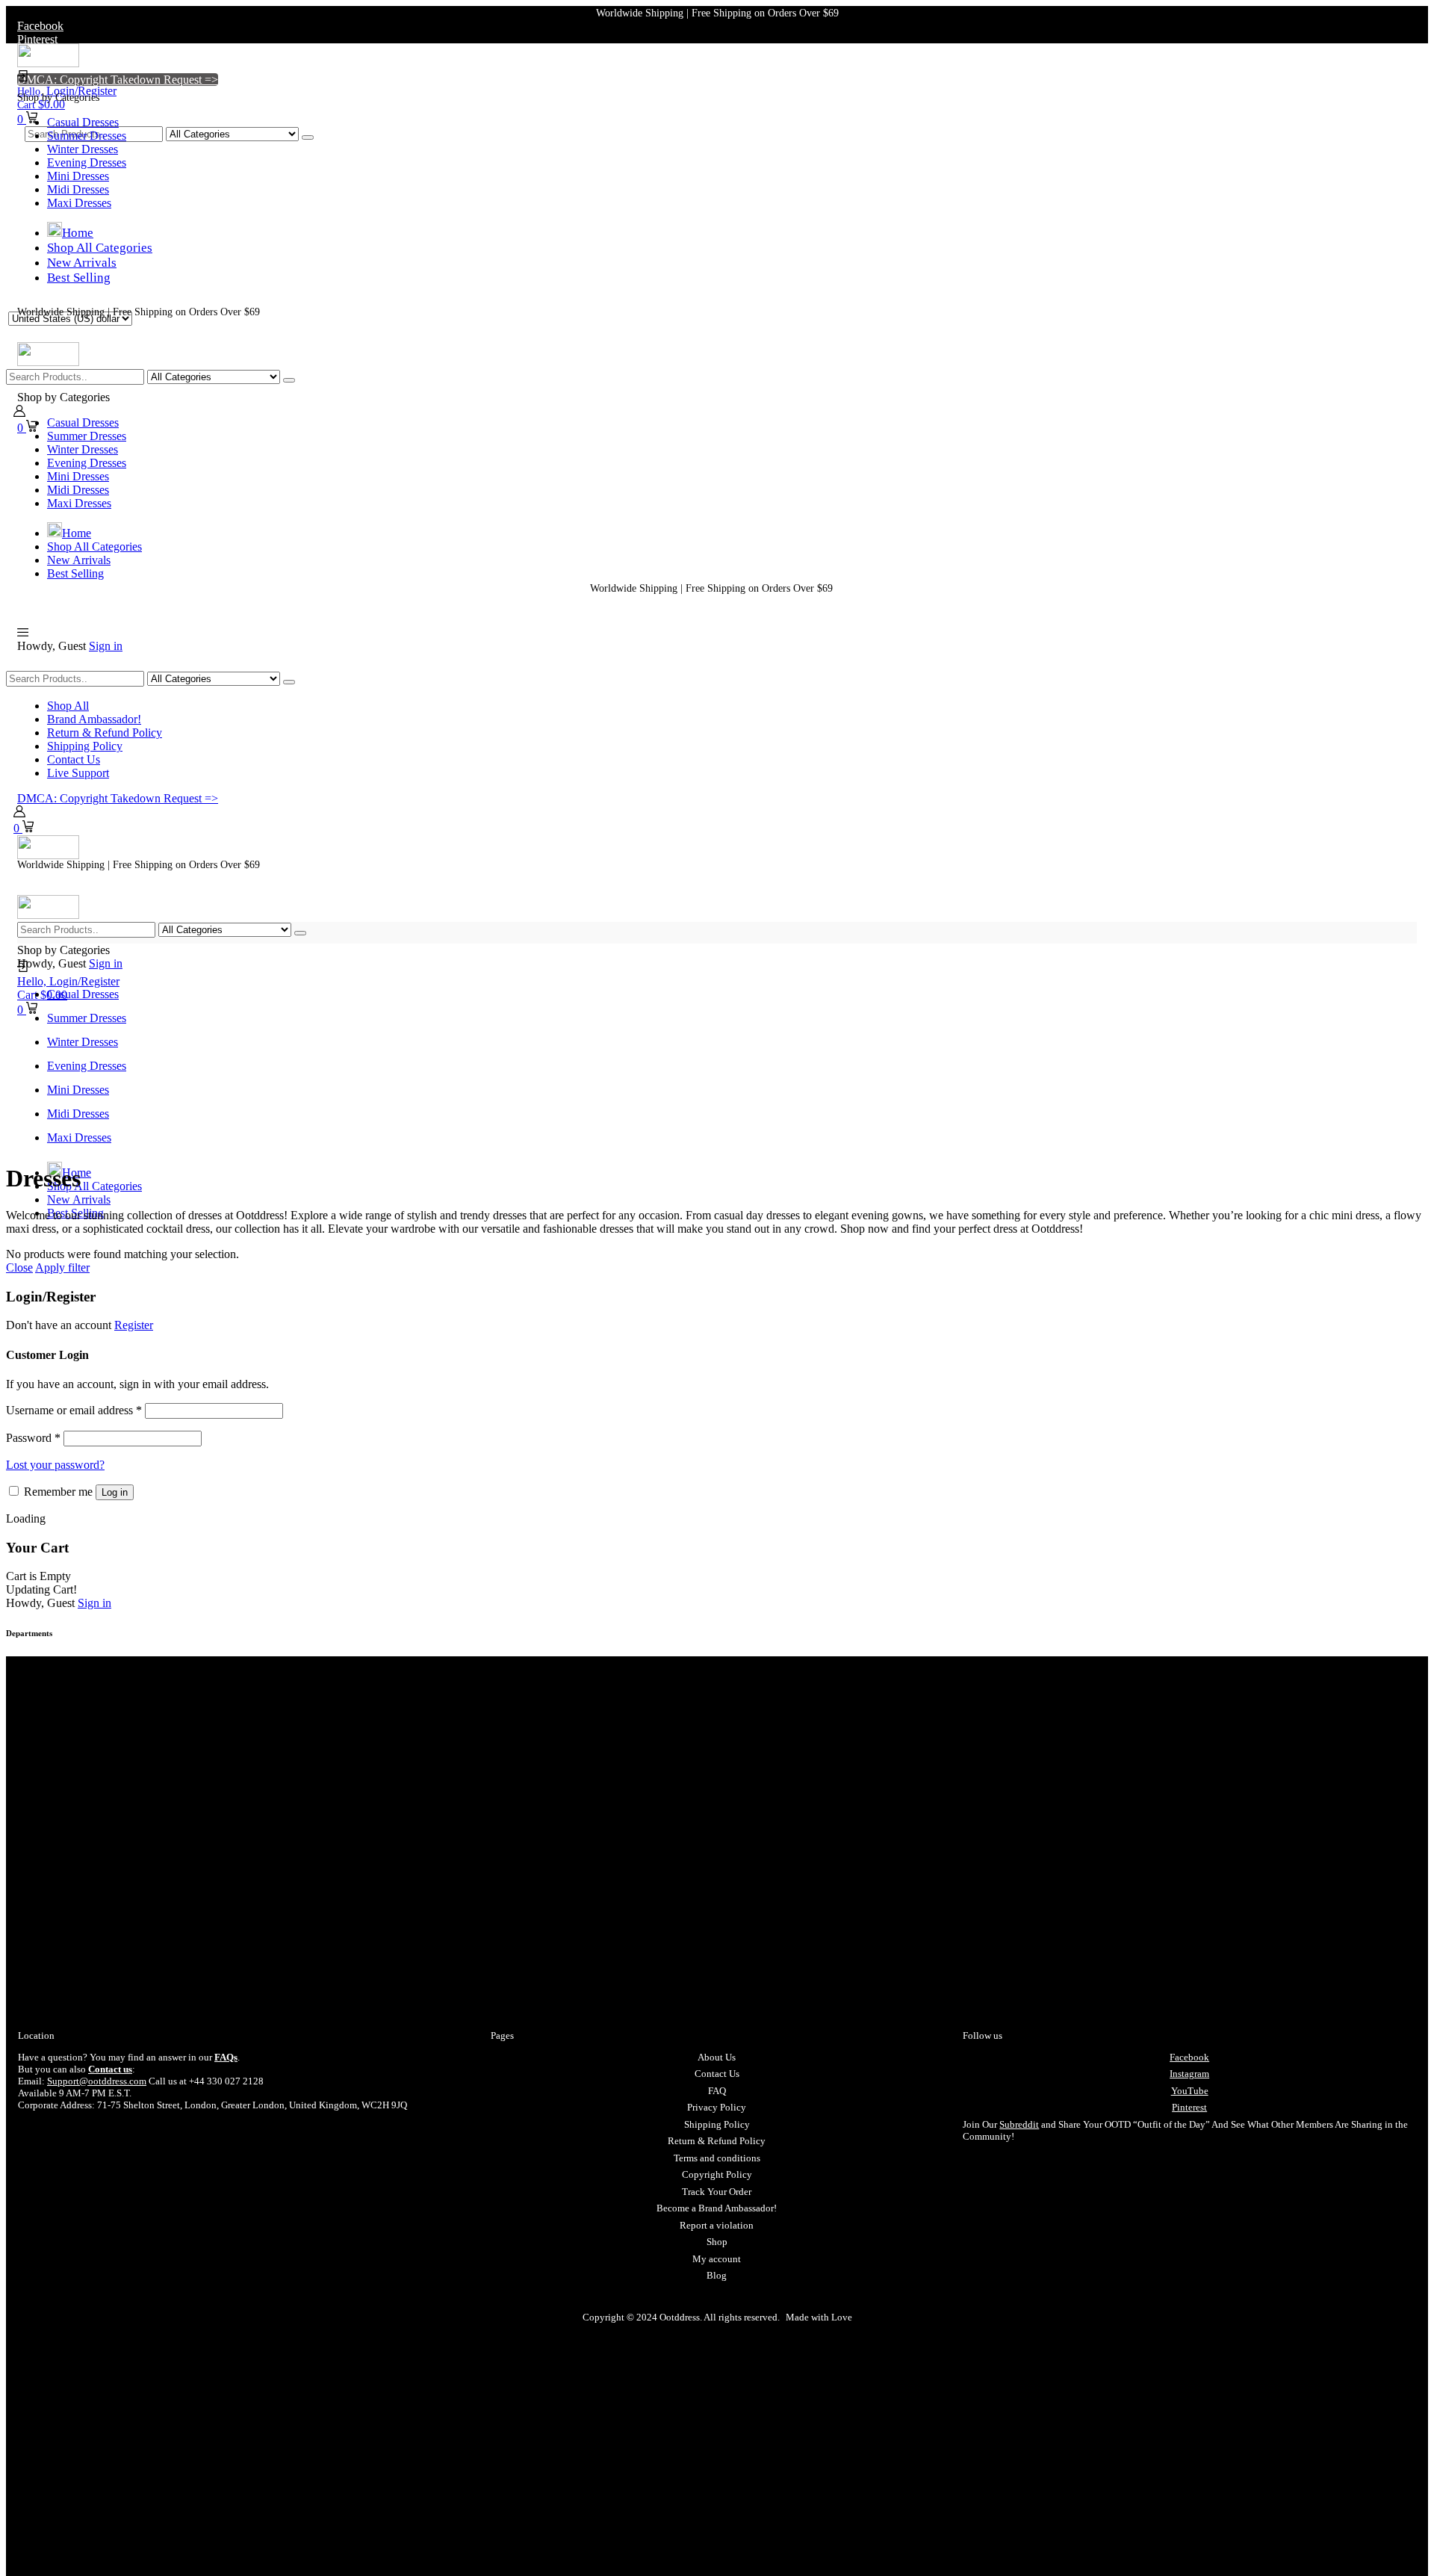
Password (33, 1438)
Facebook (1189, 2057)
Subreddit (1019, 2124)
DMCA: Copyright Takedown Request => (118, 80)
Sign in (106, 646)
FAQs (226, 2057)
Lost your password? (55, 1465)
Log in (115, 1492)
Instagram (1189, 2074)
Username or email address (74, 1410)
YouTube (1190, 2091)
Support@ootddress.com (97, 2081)
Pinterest (1189, 2107)
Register (134, 1325)
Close (19, 1267)
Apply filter (62, 1267)
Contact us (110, 2069)
